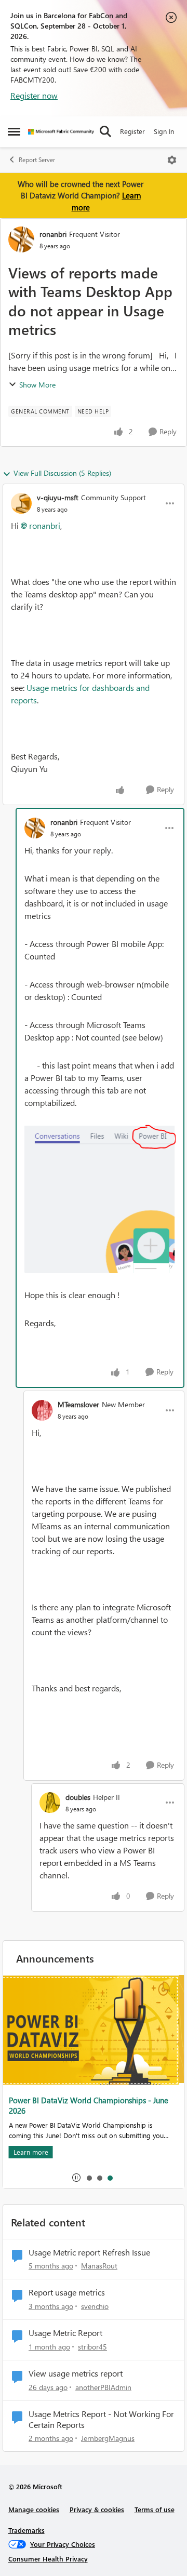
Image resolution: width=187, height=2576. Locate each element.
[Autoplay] (76, 2178)
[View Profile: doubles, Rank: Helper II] (50, 1803)
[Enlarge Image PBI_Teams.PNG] (100, 1199)
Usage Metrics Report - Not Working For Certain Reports (101, 2419)
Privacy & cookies (97, 2509)
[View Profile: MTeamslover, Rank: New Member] (42, 1410)
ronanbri (53, 234)
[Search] (105, 131)
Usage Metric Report (65, 2333)
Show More (37, 385)
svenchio (95, 2306)
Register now (34, 95)
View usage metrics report (76, 2373)
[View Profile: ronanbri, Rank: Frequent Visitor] (21, 239)
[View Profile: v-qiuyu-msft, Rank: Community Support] (21, 503)
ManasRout (99, 2266)
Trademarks (26, 2530)
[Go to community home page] (61, 132)
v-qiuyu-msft (58, 497)
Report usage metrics (67, 2292)
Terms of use (155, 2509)
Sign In (164, 131)
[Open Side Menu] (14, 131)
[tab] (89, 2178)
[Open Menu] (172, 160)
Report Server (37, 160)
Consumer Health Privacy (48, 2559)
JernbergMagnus (108, 2438)
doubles (78, 1797)
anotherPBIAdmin (103, 2387)
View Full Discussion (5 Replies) (62, 473)
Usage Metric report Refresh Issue (89, 2252)
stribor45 (92, 2347)
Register (132, 131)
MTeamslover (78, 1404)
